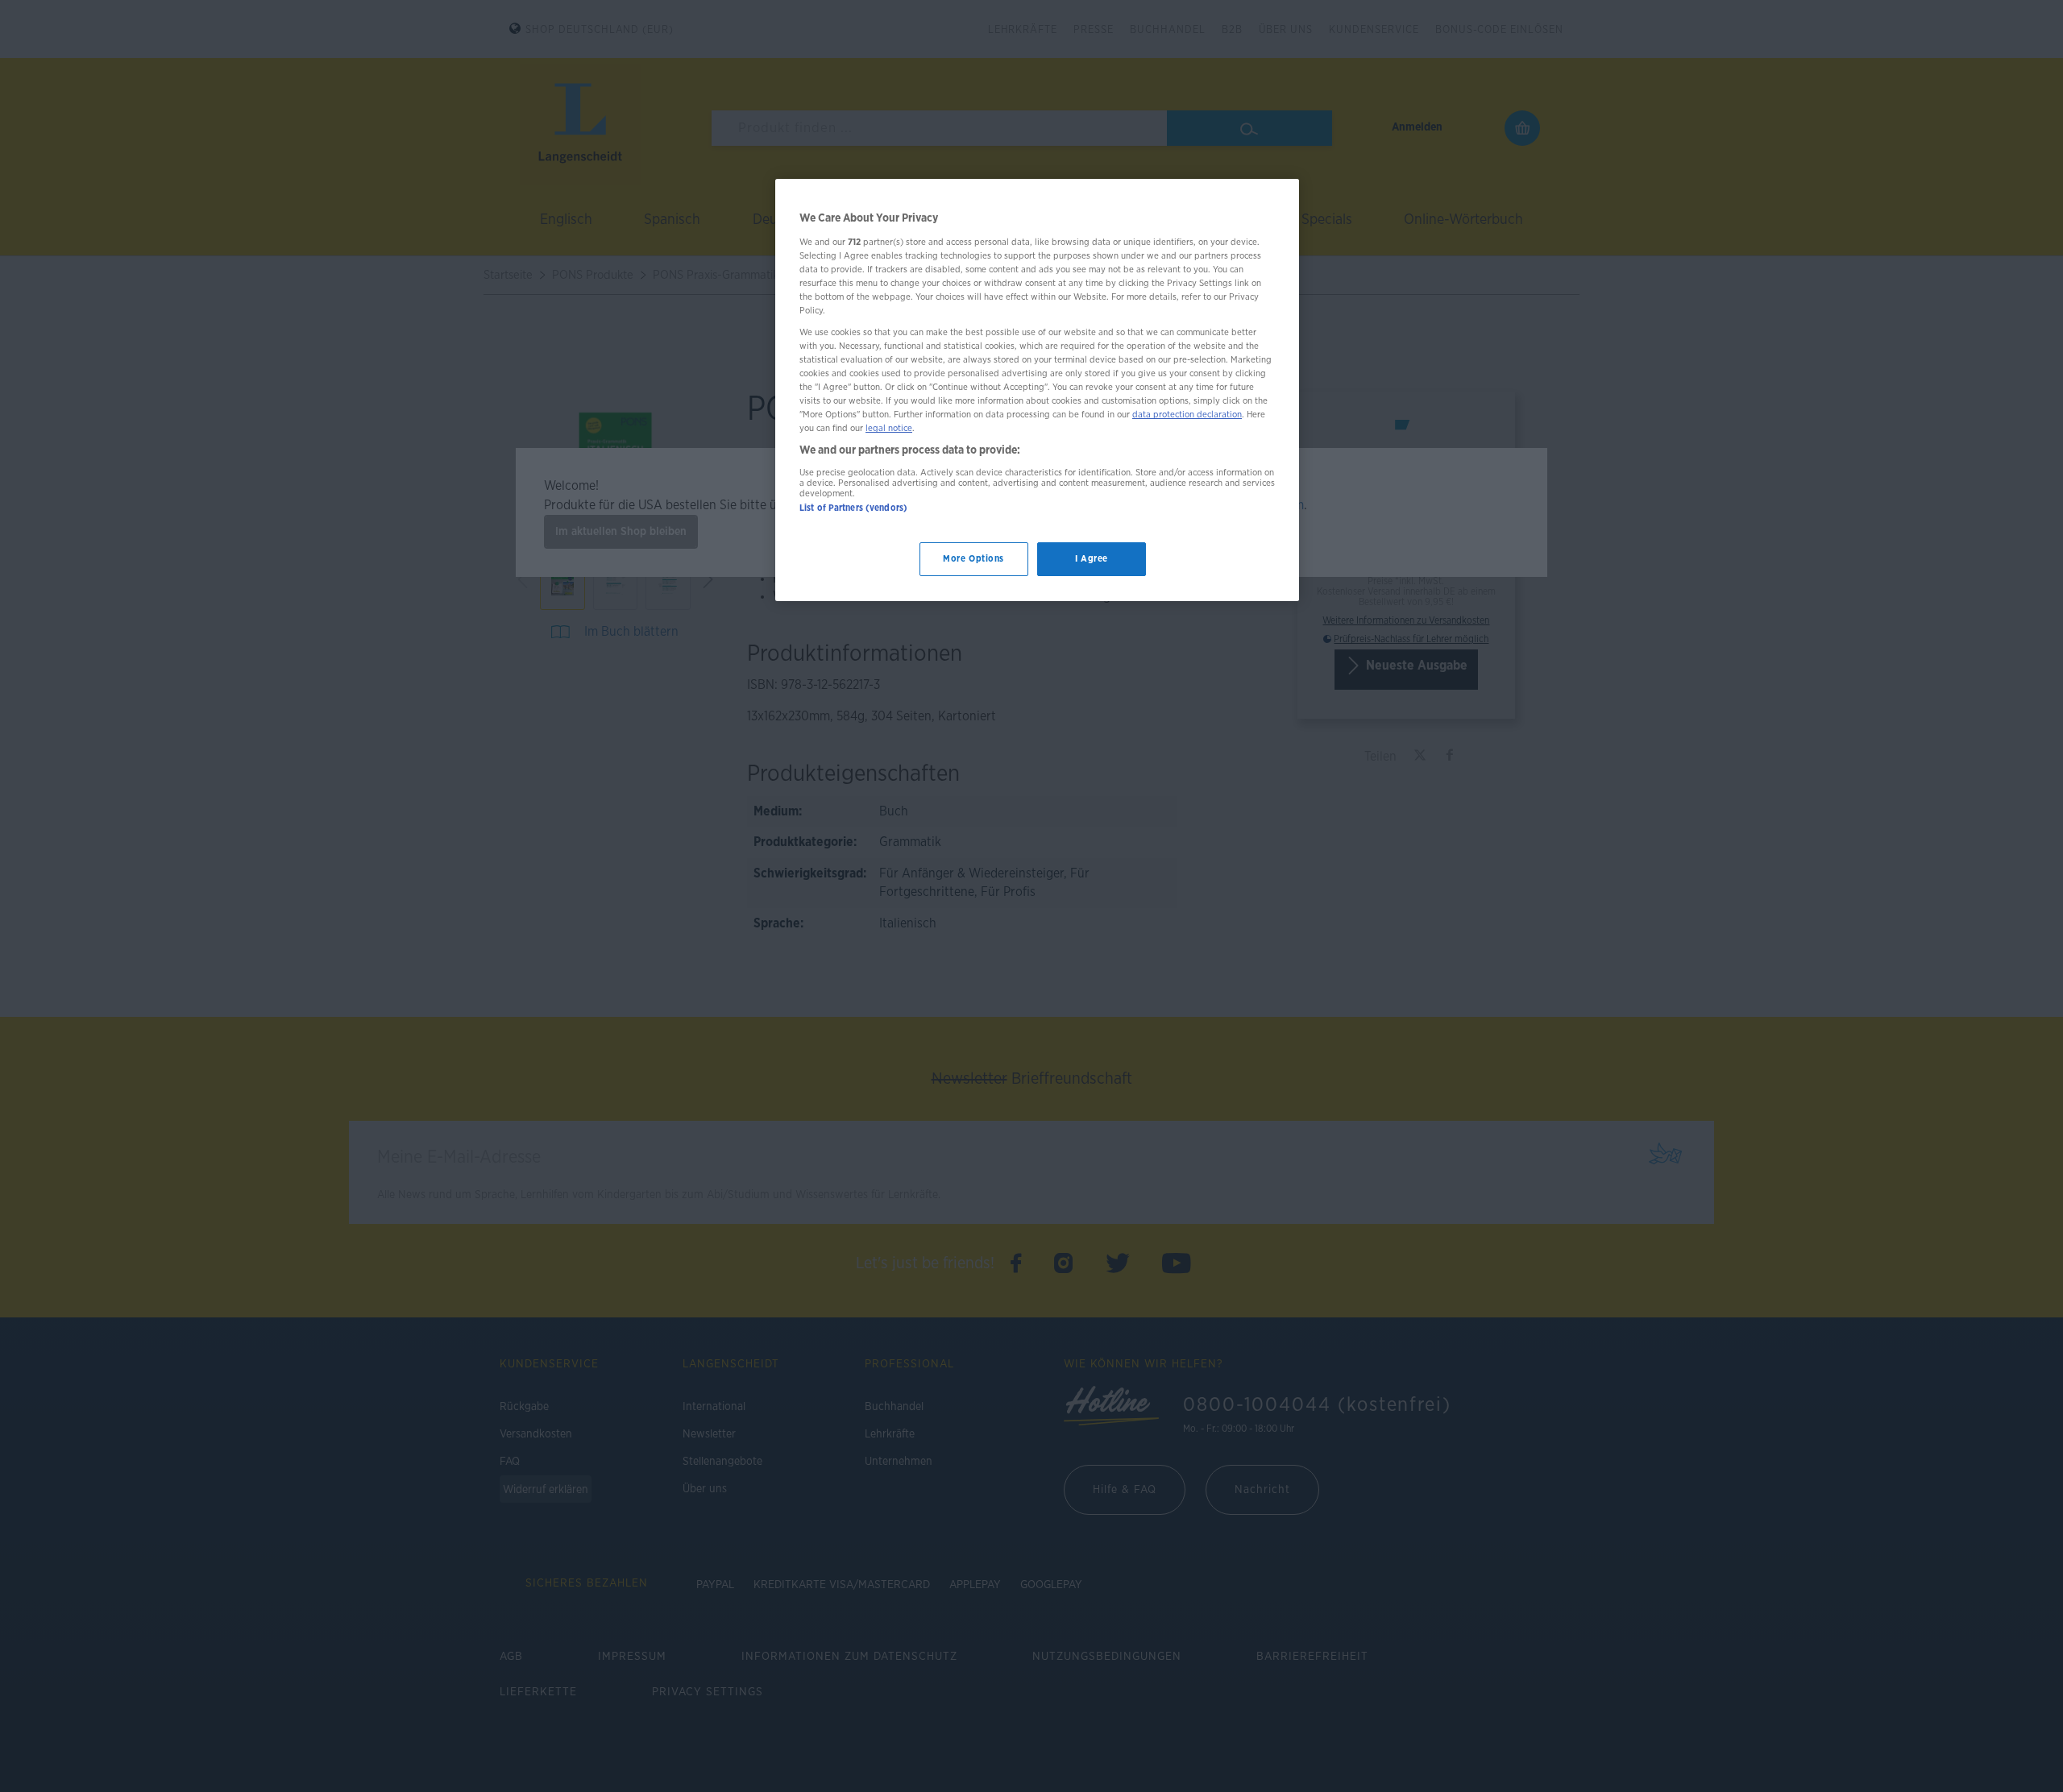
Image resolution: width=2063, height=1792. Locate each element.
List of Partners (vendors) (853, 508)
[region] (1037, 390)
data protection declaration (1187, 415)
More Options (973, 560)
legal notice (889, 429)
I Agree (1092, 560)
